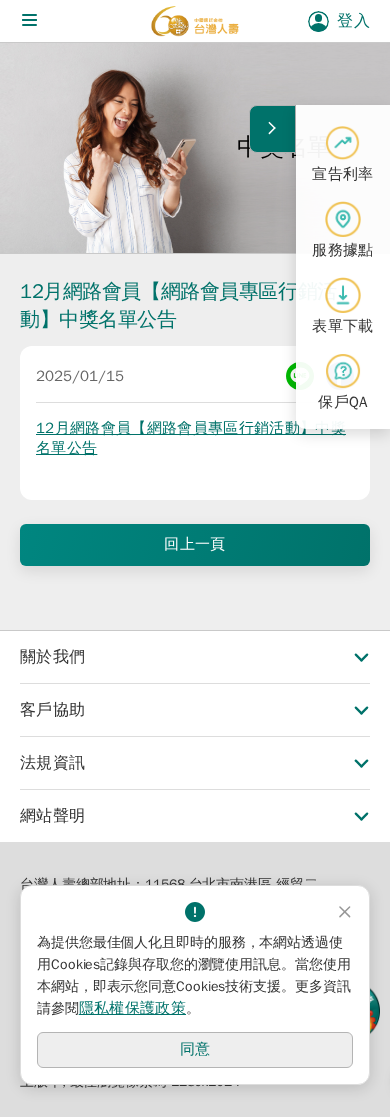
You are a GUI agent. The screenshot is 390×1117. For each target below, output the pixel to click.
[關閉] (345, 912)
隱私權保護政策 (132, 1008)
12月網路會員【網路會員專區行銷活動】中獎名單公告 (191, 438)
